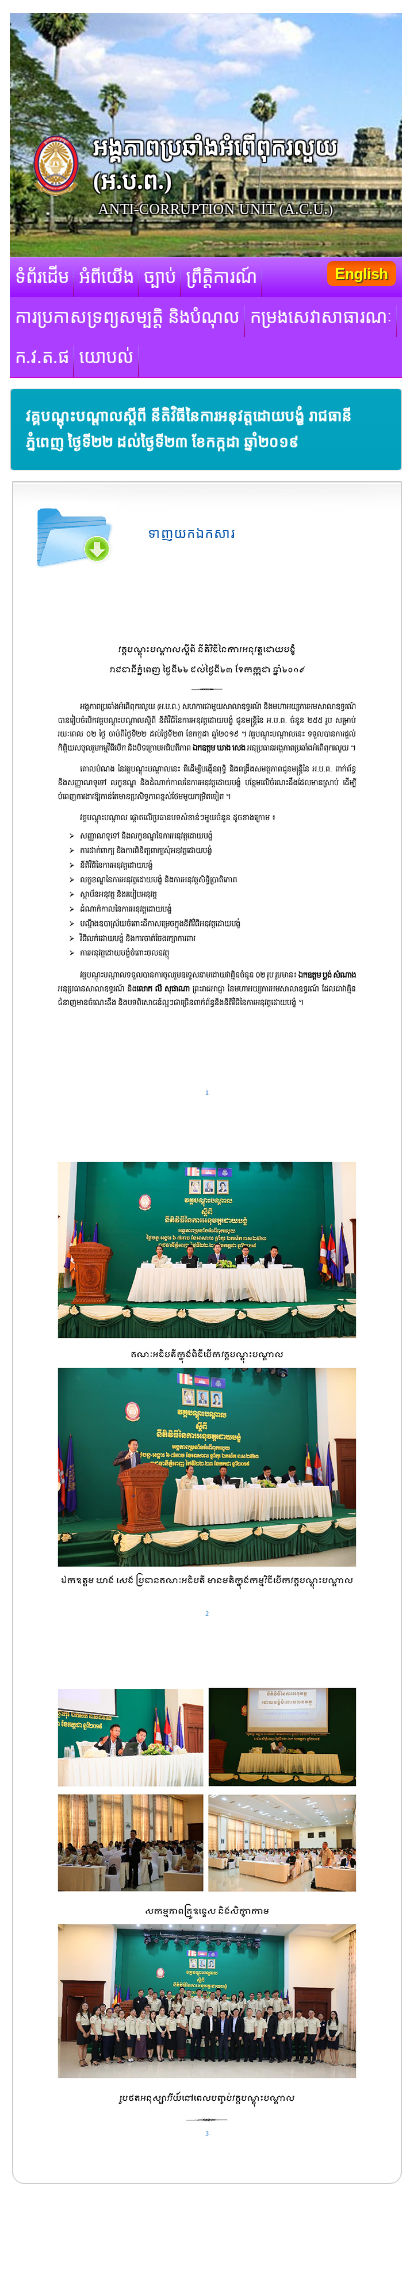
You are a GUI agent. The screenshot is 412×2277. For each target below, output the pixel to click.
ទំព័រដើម (42, 277)
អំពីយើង (106, 277)
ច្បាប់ (160, 277)
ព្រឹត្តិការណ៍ (221, 277)
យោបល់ (106, 357)
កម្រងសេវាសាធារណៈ (321, 317)
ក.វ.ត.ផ (42, 357)
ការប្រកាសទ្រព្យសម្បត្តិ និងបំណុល (127, 317)
